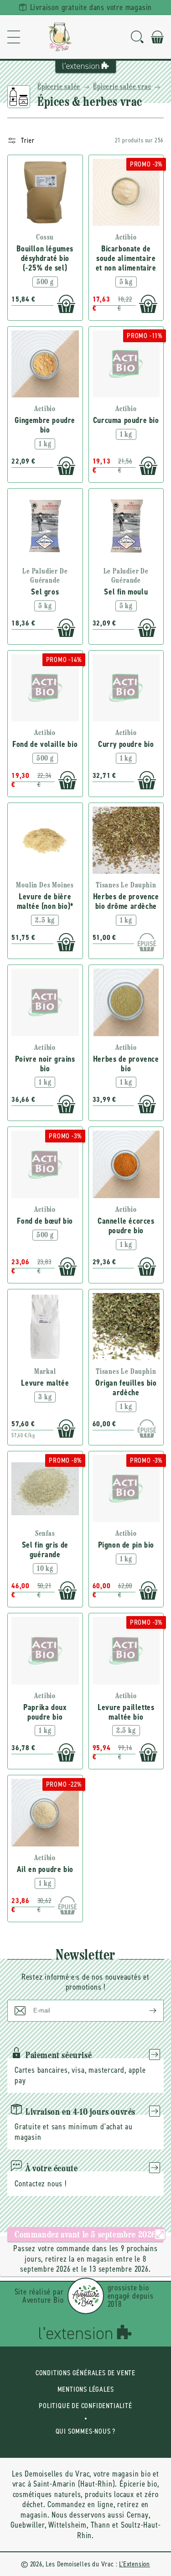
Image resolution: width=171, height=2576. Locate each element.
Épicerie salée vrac (122, 87)
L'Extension (135, 2564)
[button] (14, 37)
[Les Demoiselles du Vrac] (60, 37)
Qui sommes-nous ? (86, 2431)
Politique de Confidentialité (85, 2406)
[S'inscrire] (145, 2011)
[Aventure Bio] (86, 2296)
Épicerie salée (59, 87)
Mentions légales (86, 2389)
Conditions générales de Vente (85, 2373)
